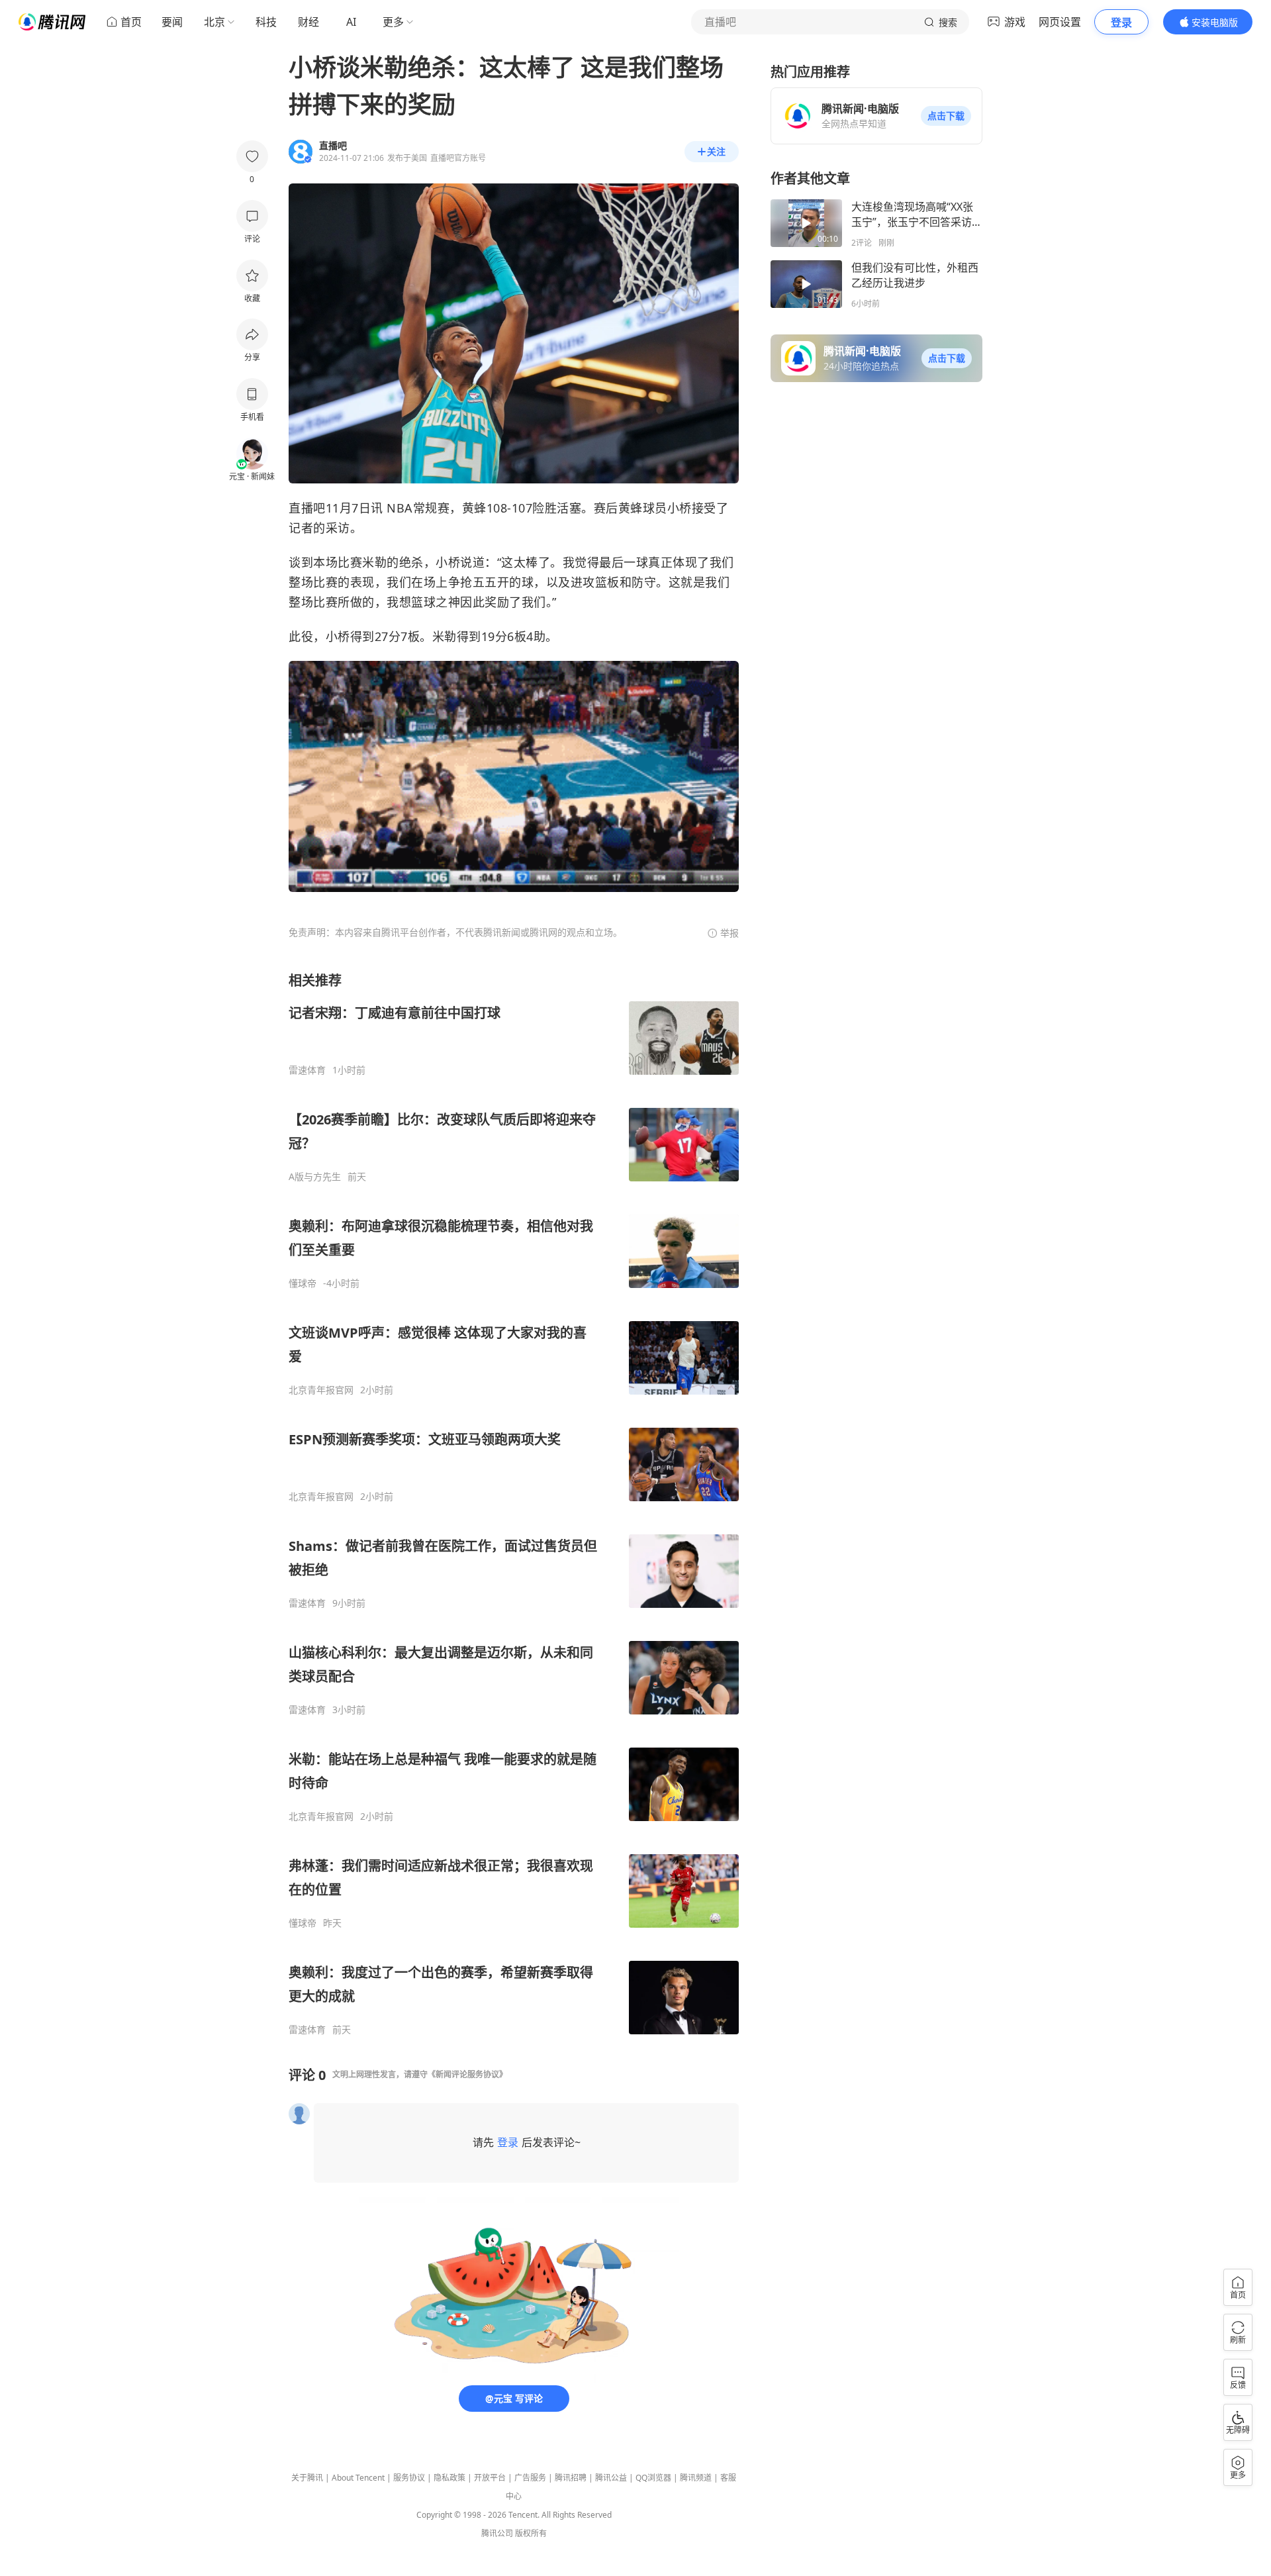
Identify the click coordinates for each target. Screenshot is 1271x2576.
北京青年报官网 (321, 1390)
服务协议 (409, 2478)
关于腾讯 (307, 2478)
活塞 (569, 508)
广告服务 (530, 2478)
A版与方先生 (315, 1177)
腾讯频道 (696, 2478)
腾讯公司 (497, 2533)
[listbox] (514, 1504)
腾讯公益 (611, 2478)
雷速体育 (307, 1070)
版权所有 (531, 2533)
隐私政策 (449, 2478)
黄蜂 (474, 508)
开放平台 (490, 2478)
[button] (946, 116)
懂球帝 (303, 1283)
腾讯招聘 (571, 2478)
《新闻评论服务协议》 (467, 2074)
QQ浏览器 (653, 2478)
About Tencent (358, 2478)
